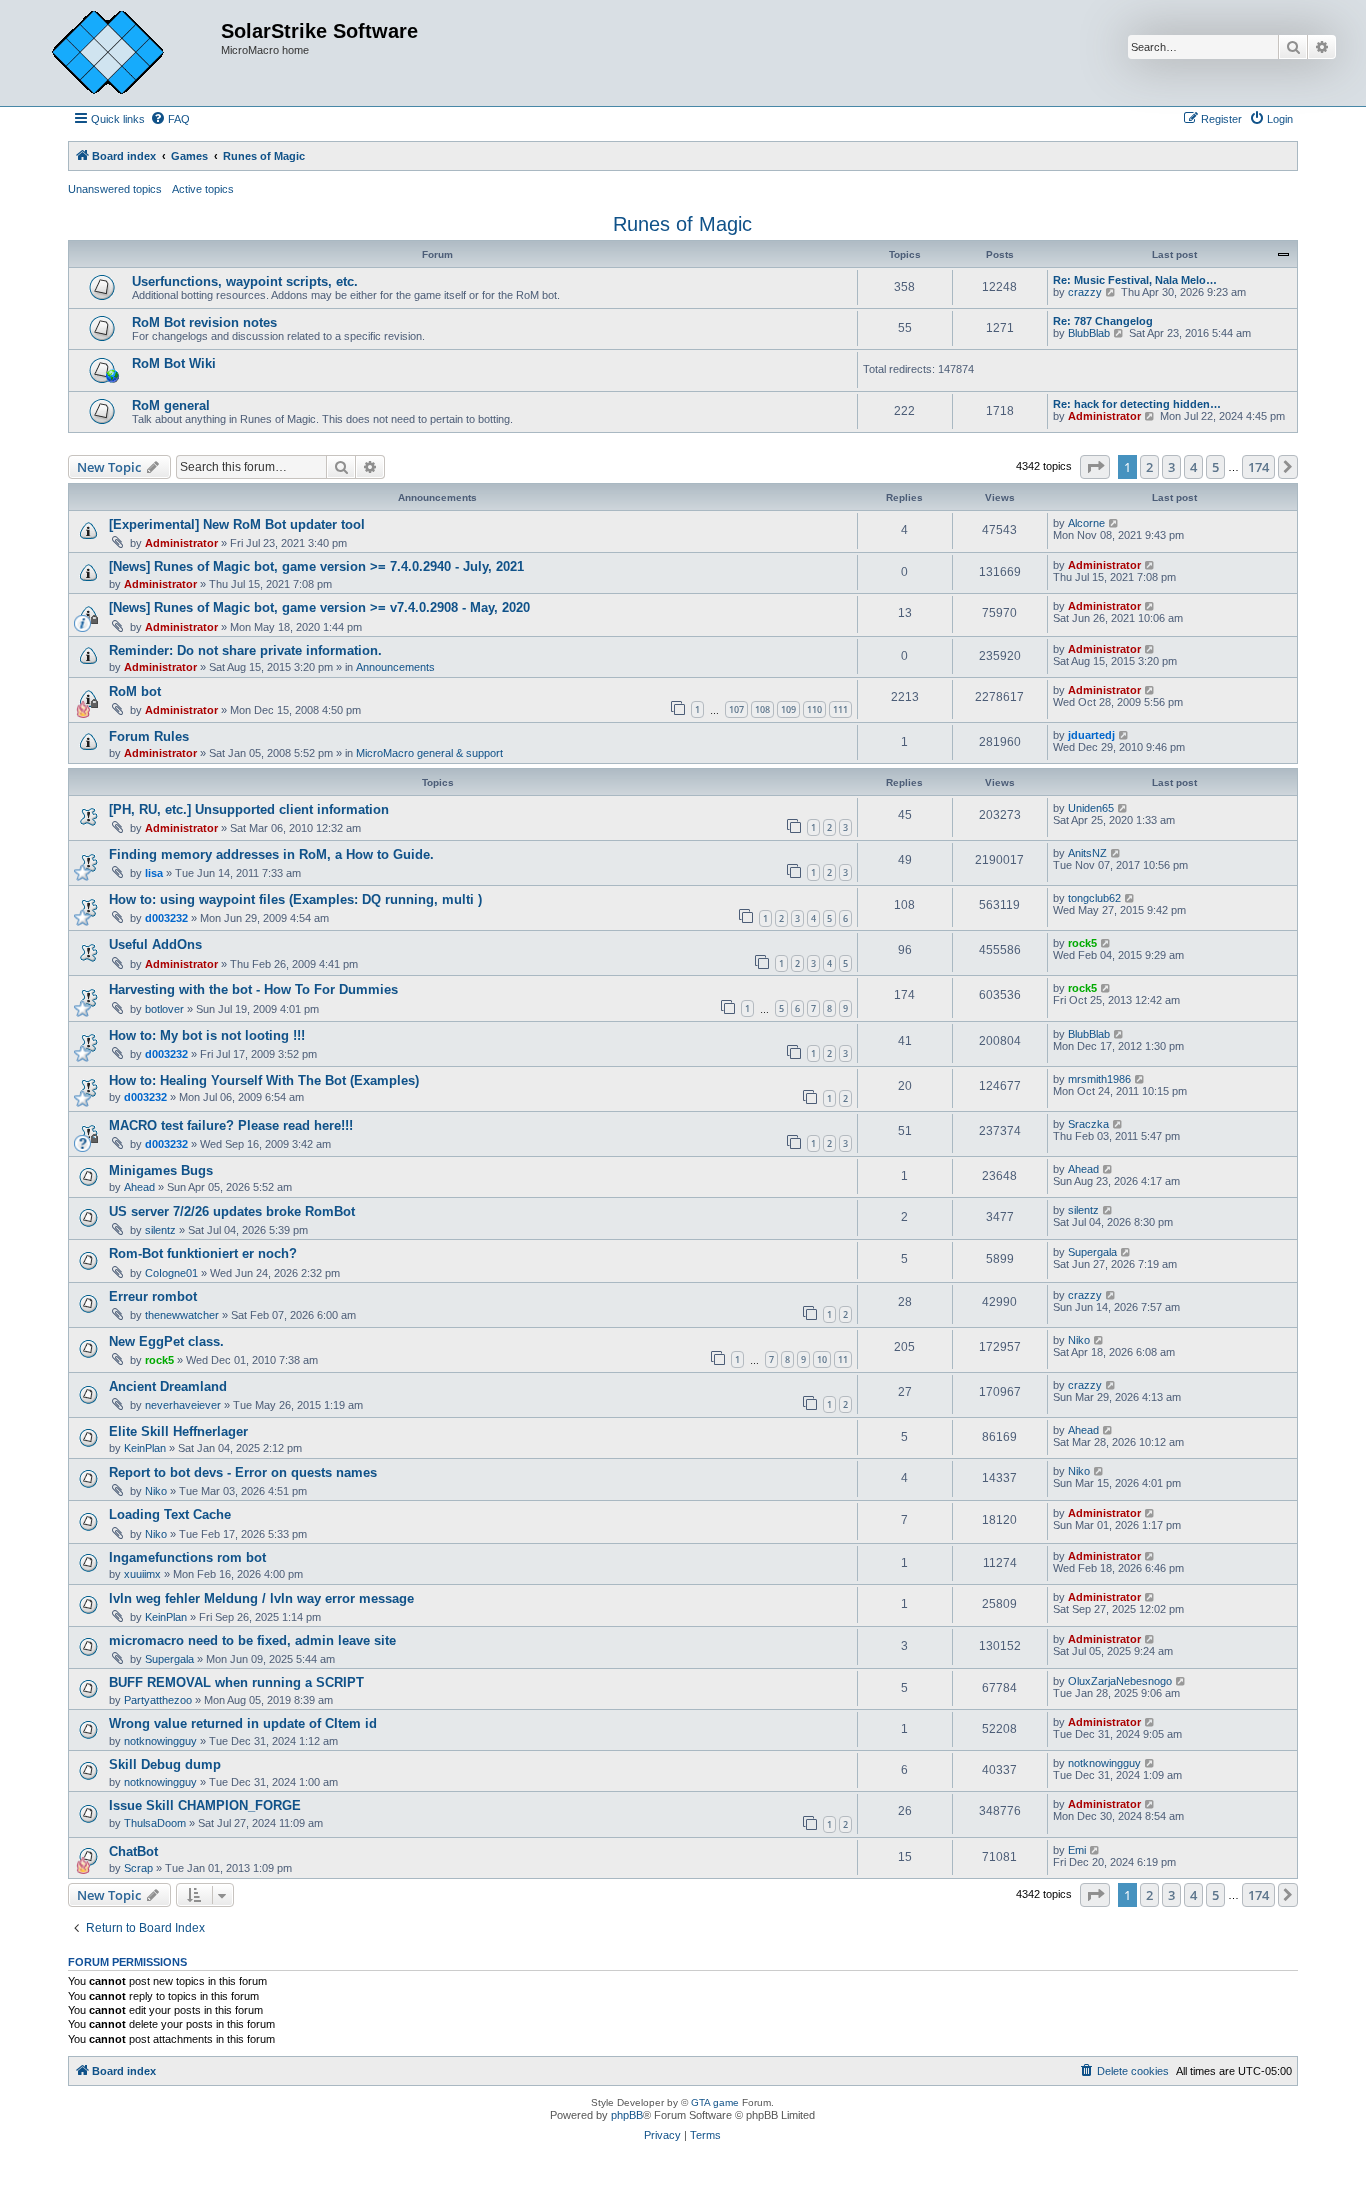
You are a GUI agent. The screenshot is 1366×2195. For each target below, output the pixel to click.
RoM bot (135, 691)
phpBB (627, 2115)
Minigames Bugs (161, 1170)
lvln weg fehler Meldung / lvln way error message (261, 1598)
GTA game (715, 2102)
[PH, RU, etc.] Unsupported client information (249, 809)
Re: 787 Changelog (1103, 321)
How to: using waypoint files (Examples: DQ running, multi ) (295, 899)
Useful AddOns (155, 944)
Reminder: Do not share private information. (245, 650)
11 (843, 1359)
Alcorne (1086, 523)
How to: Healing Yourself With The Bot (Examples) (264, 1080)
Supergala (1092, 1252)
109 (788, 709)
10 (822, 1359)
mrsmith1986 (1099, 1079)
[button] (1095, 467)
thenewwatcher (182, 1315)
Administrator (1104, 416)
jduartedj (1091, 735)
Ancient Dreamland (168, 1386)
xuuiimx (142, 1574)
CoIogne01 (171, 1273)
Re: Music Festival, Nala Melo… (1135, 280)
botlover (164, 1009)
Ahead (139, 1187)
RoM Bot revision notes (204, 322)
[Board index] (123, 53)
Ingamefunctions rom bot (187, 1557)
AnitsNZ (1087, 853)
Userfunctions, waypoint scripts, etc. (245, 281)
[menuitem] (170, 119)
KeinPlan (145, 1448)
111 (840, 709)
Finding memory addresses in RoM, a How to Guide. (271, 854)
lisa (154, 873)
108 (762, 709)
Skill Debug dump (165, 1764)
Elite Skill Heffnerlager (178, 1431)
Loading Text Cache (170, 1514)
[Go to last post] (1114, 523)
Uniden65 (1091, 808)
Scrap (138, 1868)
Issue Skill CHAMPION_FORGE (205, 1805)
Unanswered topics (115, 189)
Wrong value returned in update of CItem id (243, 1723)
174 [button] (1258, 467)
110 (814, 709)
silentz (160, 1230)
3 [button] (1171, 467)
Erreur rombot (153, 1296)
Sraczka (1088, 1124)
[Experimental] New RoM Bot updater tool (237, 524)
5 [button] (1215, 467)
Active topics (203, 189)
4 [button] (1193, 467)
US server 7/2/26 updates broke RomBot (232, 1211)
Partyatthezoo (158, 1700)
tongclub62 (1094, 898)
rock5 (1082, 943)
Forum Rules (149, 736)
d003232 (166, 918)
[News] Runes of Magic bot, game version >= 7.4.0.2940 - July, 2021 (316, 566)
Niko (1079, 1340)
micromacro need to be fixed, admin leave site (252, 1640)
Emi (1077, 1850)
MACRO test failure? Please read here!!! (231, 1125)
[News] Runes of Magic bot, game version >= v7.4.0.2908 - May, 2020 (319, 607)
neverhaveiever (183, 1405)
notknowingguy (160, 1741)
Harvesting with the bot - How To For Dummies (253, 989)
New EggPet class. (166, 1341)
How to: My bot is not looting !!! (207, 1035)
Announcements (395, 667)
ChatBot (133, 1851)
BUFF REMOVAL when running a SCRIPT (236, 1682)
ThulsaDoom (155, 1823)
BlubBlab (1089, 333)
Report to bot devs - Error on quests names (243, 1472)
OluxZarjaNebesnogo (1120, 1681)
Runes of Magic (682, 224)
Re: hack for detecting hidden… (1137, 404)
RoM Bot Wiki (174, 363)
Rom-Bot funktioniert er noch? (203, 1253)
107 (736, 709)
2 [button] (1149, 467)
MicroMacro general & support (429, 753)
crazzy (1085, 292)
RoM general (171, 405)
